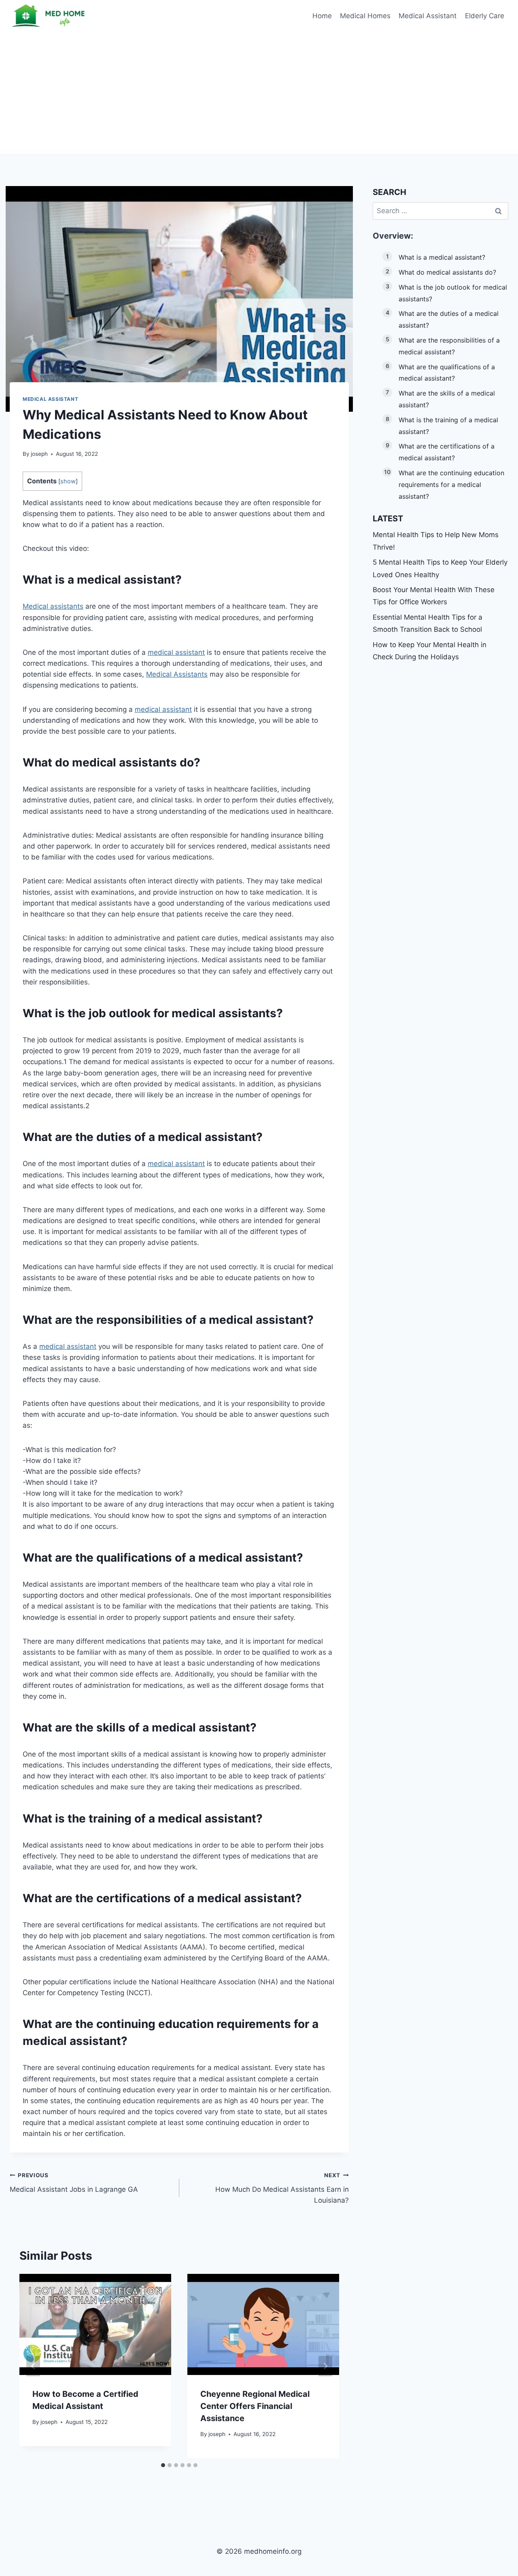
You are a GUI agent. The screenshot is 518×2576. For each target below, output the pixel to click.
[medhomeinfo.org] (50, 16)
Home (322, 16)
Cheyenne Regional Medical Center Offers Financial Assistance (255, 2406)
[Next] (325, 2366)
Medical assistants (53, 606)
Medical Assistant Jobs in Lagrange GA (74, 2183)
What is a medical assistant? (442, 257)
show (68, 481)
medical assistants (124, 762)
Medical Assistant (428, 16)
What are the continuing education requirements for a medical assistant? (451, 485)
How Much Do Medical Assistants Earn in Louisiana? (282, 2188)
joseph (39, 454)
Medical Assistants (177, 674)
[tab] (163, 2465)
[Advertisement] (259, 93)
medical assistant (176, 652)
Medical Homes (365, 16)
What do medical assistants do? (447, 272)
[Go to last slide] (33, 2366)
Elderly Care (485, 16)
